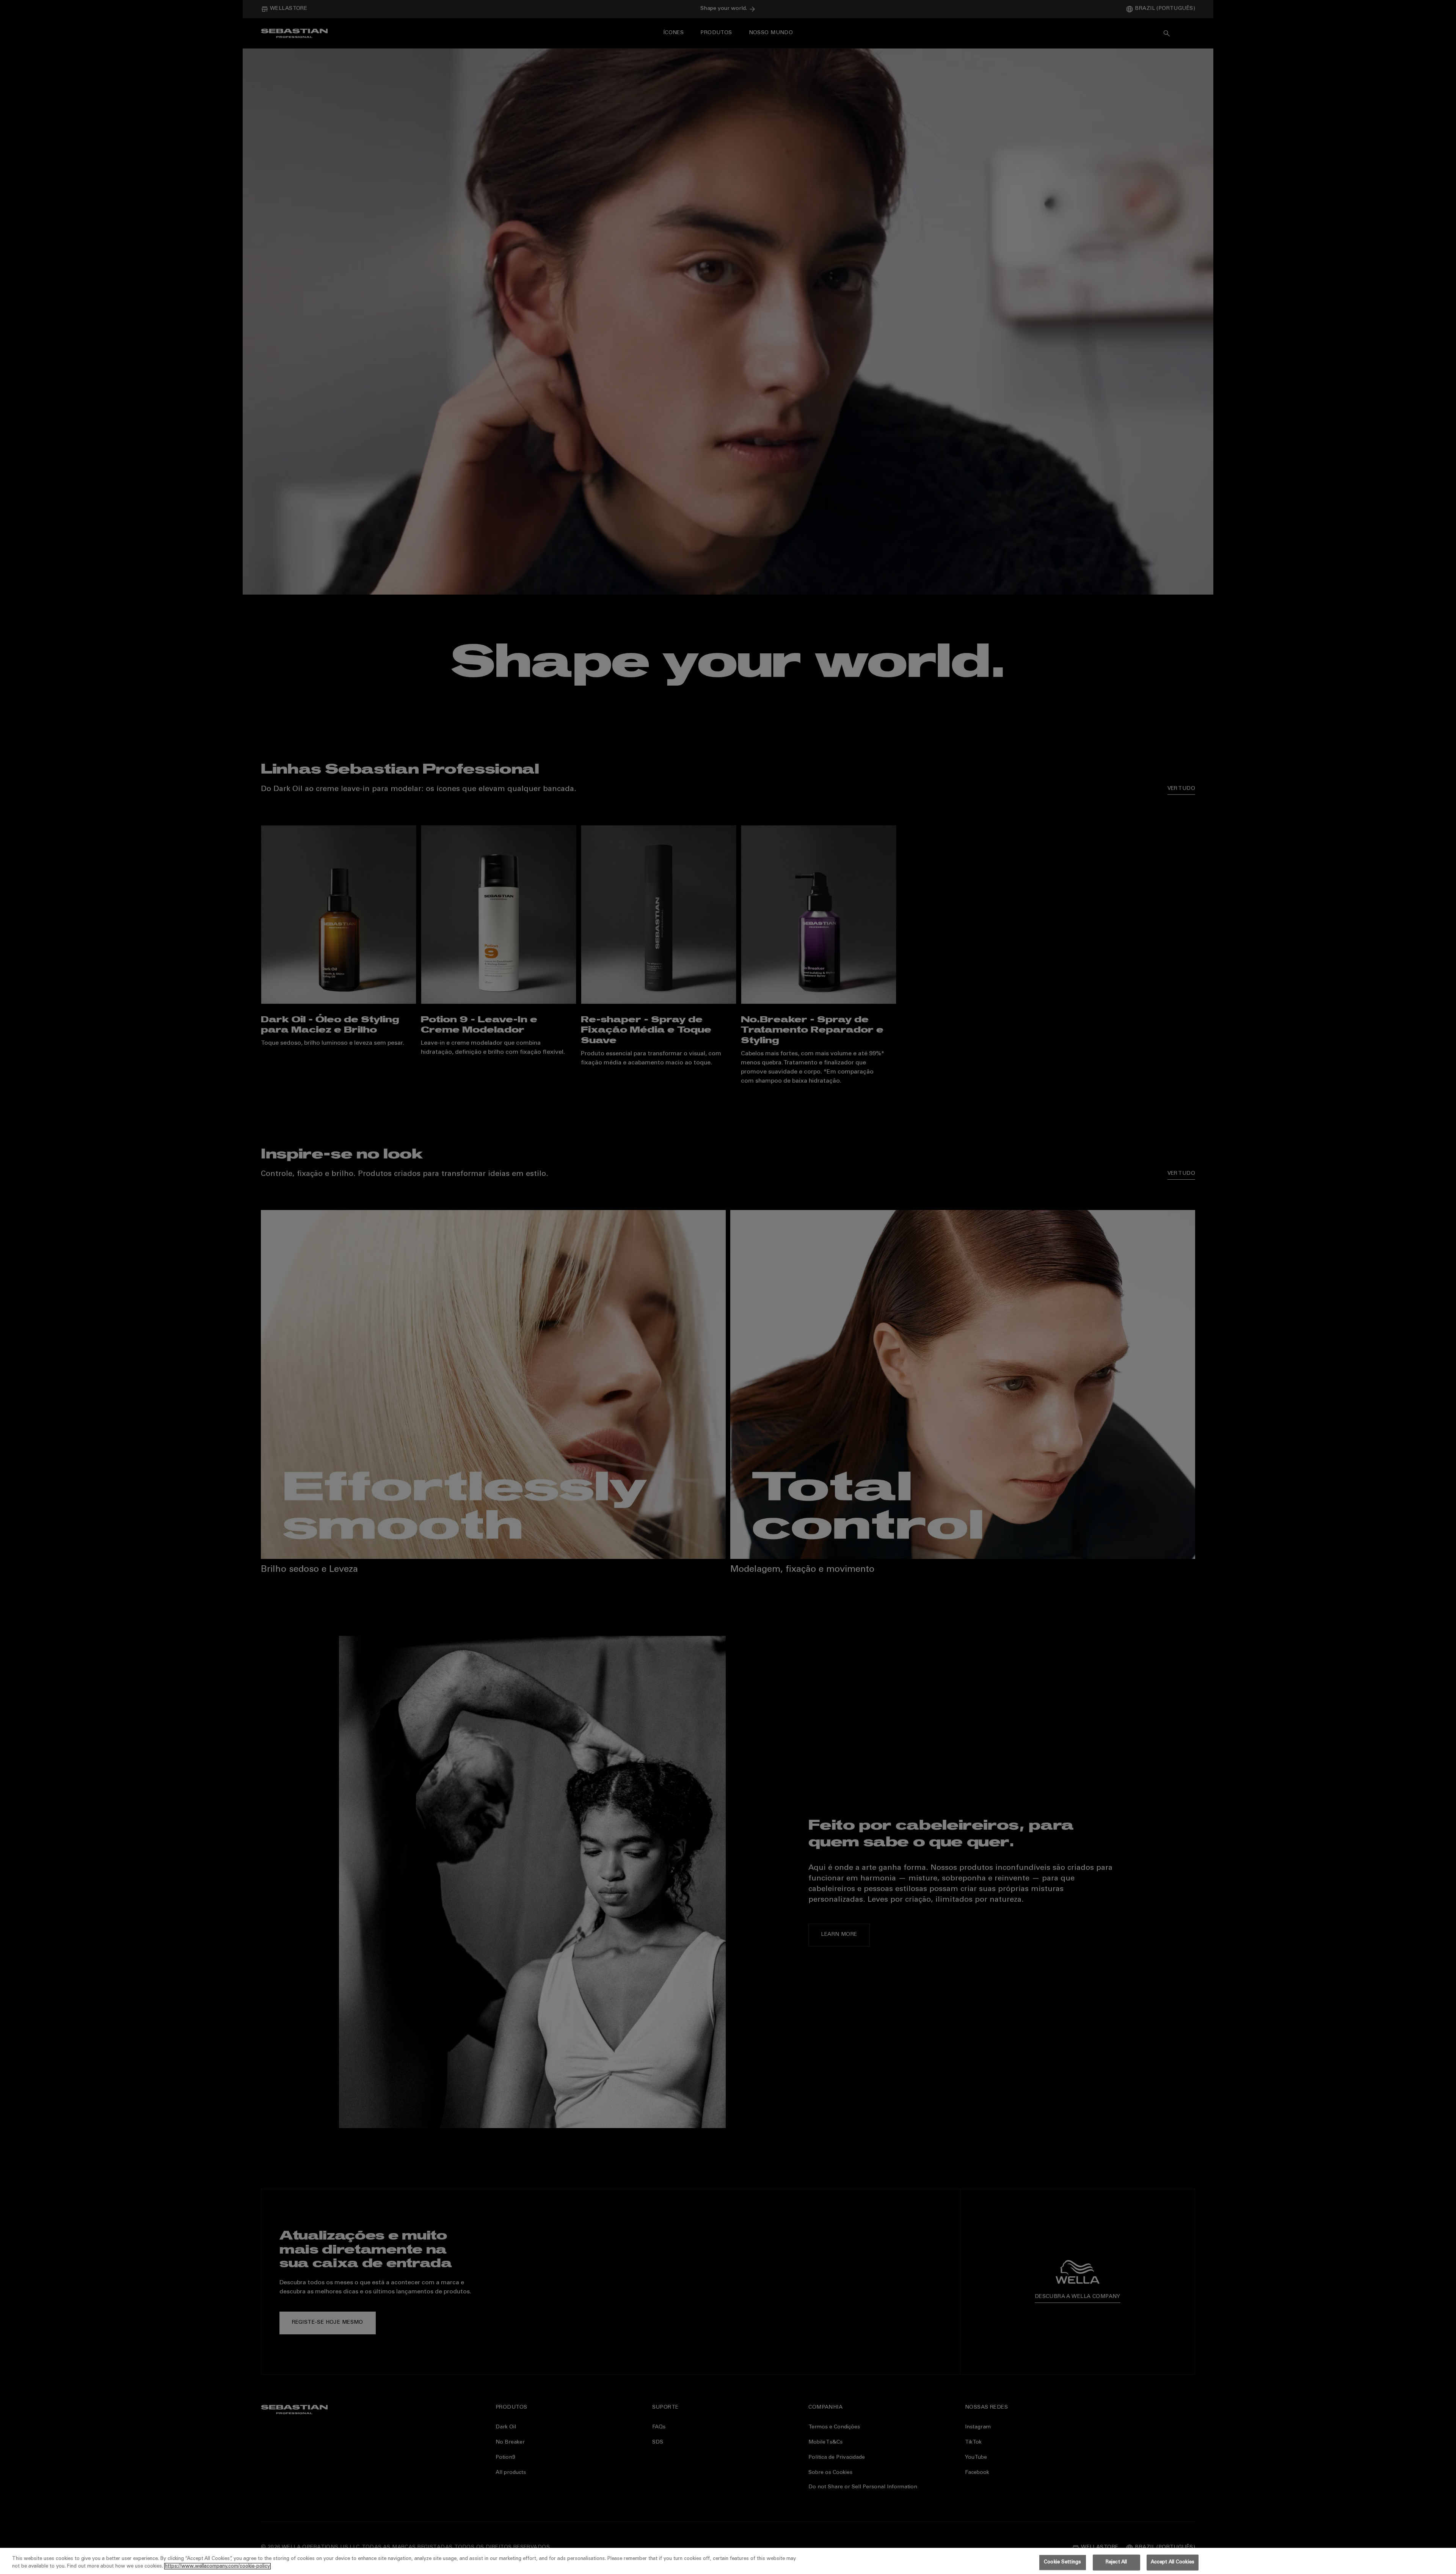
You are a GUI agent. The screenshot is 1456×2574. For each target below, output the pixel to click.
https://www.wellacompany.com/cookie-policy (217, 2566)
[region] (728, 2561)
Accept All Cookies (1173, 2562)
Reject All (1116, 2562)
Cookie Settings (1062, 2562)
